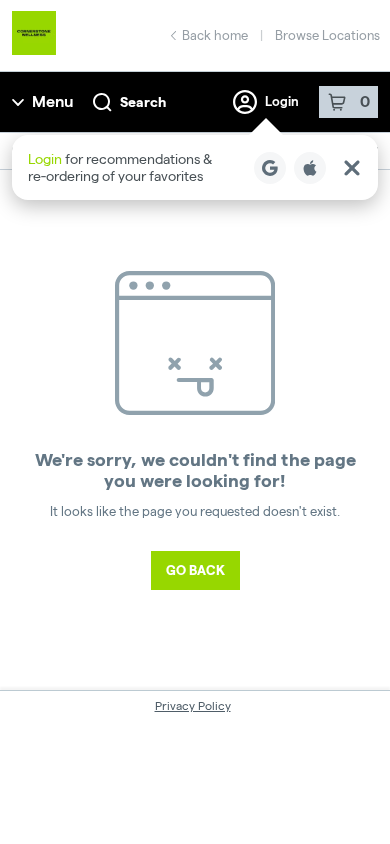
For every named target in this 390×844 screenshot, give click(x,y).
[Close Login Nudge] (352, 168)
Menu (52, 101)
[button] (195, 167)
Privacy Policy (193, 705)
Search (143, 102)
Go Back (195, 570)
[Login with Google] (270, 168)
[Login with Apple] (310, 168)
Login (282, 101)
